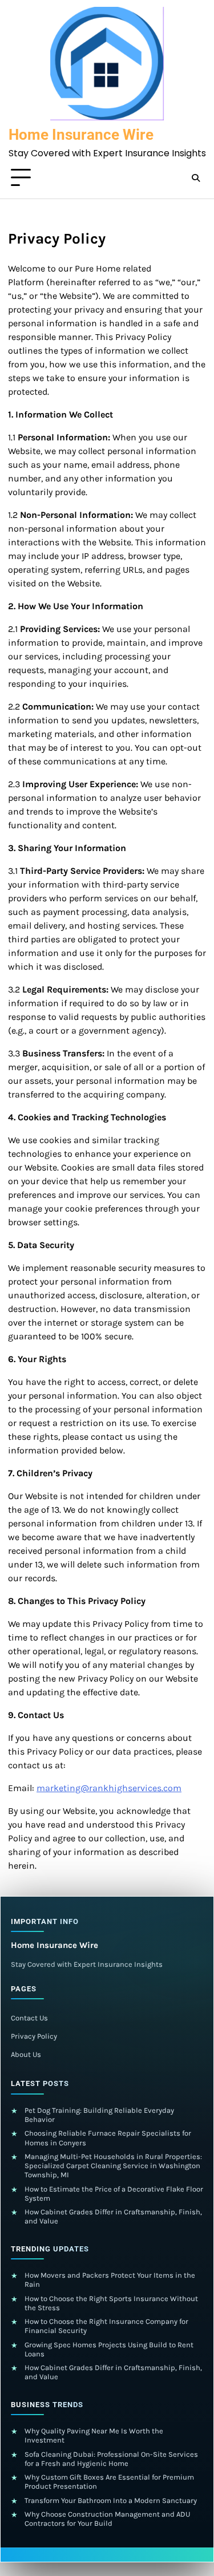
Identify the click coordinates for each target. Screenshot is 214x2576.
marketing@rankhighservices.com (109, 1788)
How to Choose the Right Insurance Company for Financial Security (106, 2326)
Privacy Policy (34, 2036)
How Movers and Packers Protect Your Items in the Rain (110, 2280)
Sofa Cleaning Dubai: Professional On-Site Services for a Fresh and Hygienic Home (111, 2459)
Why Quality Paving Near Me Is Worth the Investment (94, 2435)
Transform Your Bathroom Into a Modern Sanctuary (111, 2500)
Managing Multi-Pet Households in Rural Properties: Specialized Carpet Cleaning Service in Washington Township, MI (113, 2166)
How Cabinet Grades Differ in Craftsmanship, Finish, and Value (113, 2216)
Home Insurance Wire (81, 135)
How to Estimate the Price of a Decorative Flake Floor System (114, 2194)
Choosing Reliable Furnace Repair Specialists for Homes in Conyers (108, 2138)
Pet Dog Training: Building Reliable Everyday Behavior (99, 2115)
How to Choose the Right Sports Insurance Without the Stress (111, 2303)
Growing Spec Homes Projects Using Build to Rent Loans (109, 2349)
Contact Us (29, 2018)
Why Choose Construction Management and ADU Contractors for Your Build (107, 2519)
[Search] (196, 178)
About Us (26, 2054)
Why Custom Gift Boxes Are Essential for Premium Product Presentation (109, 2482)
